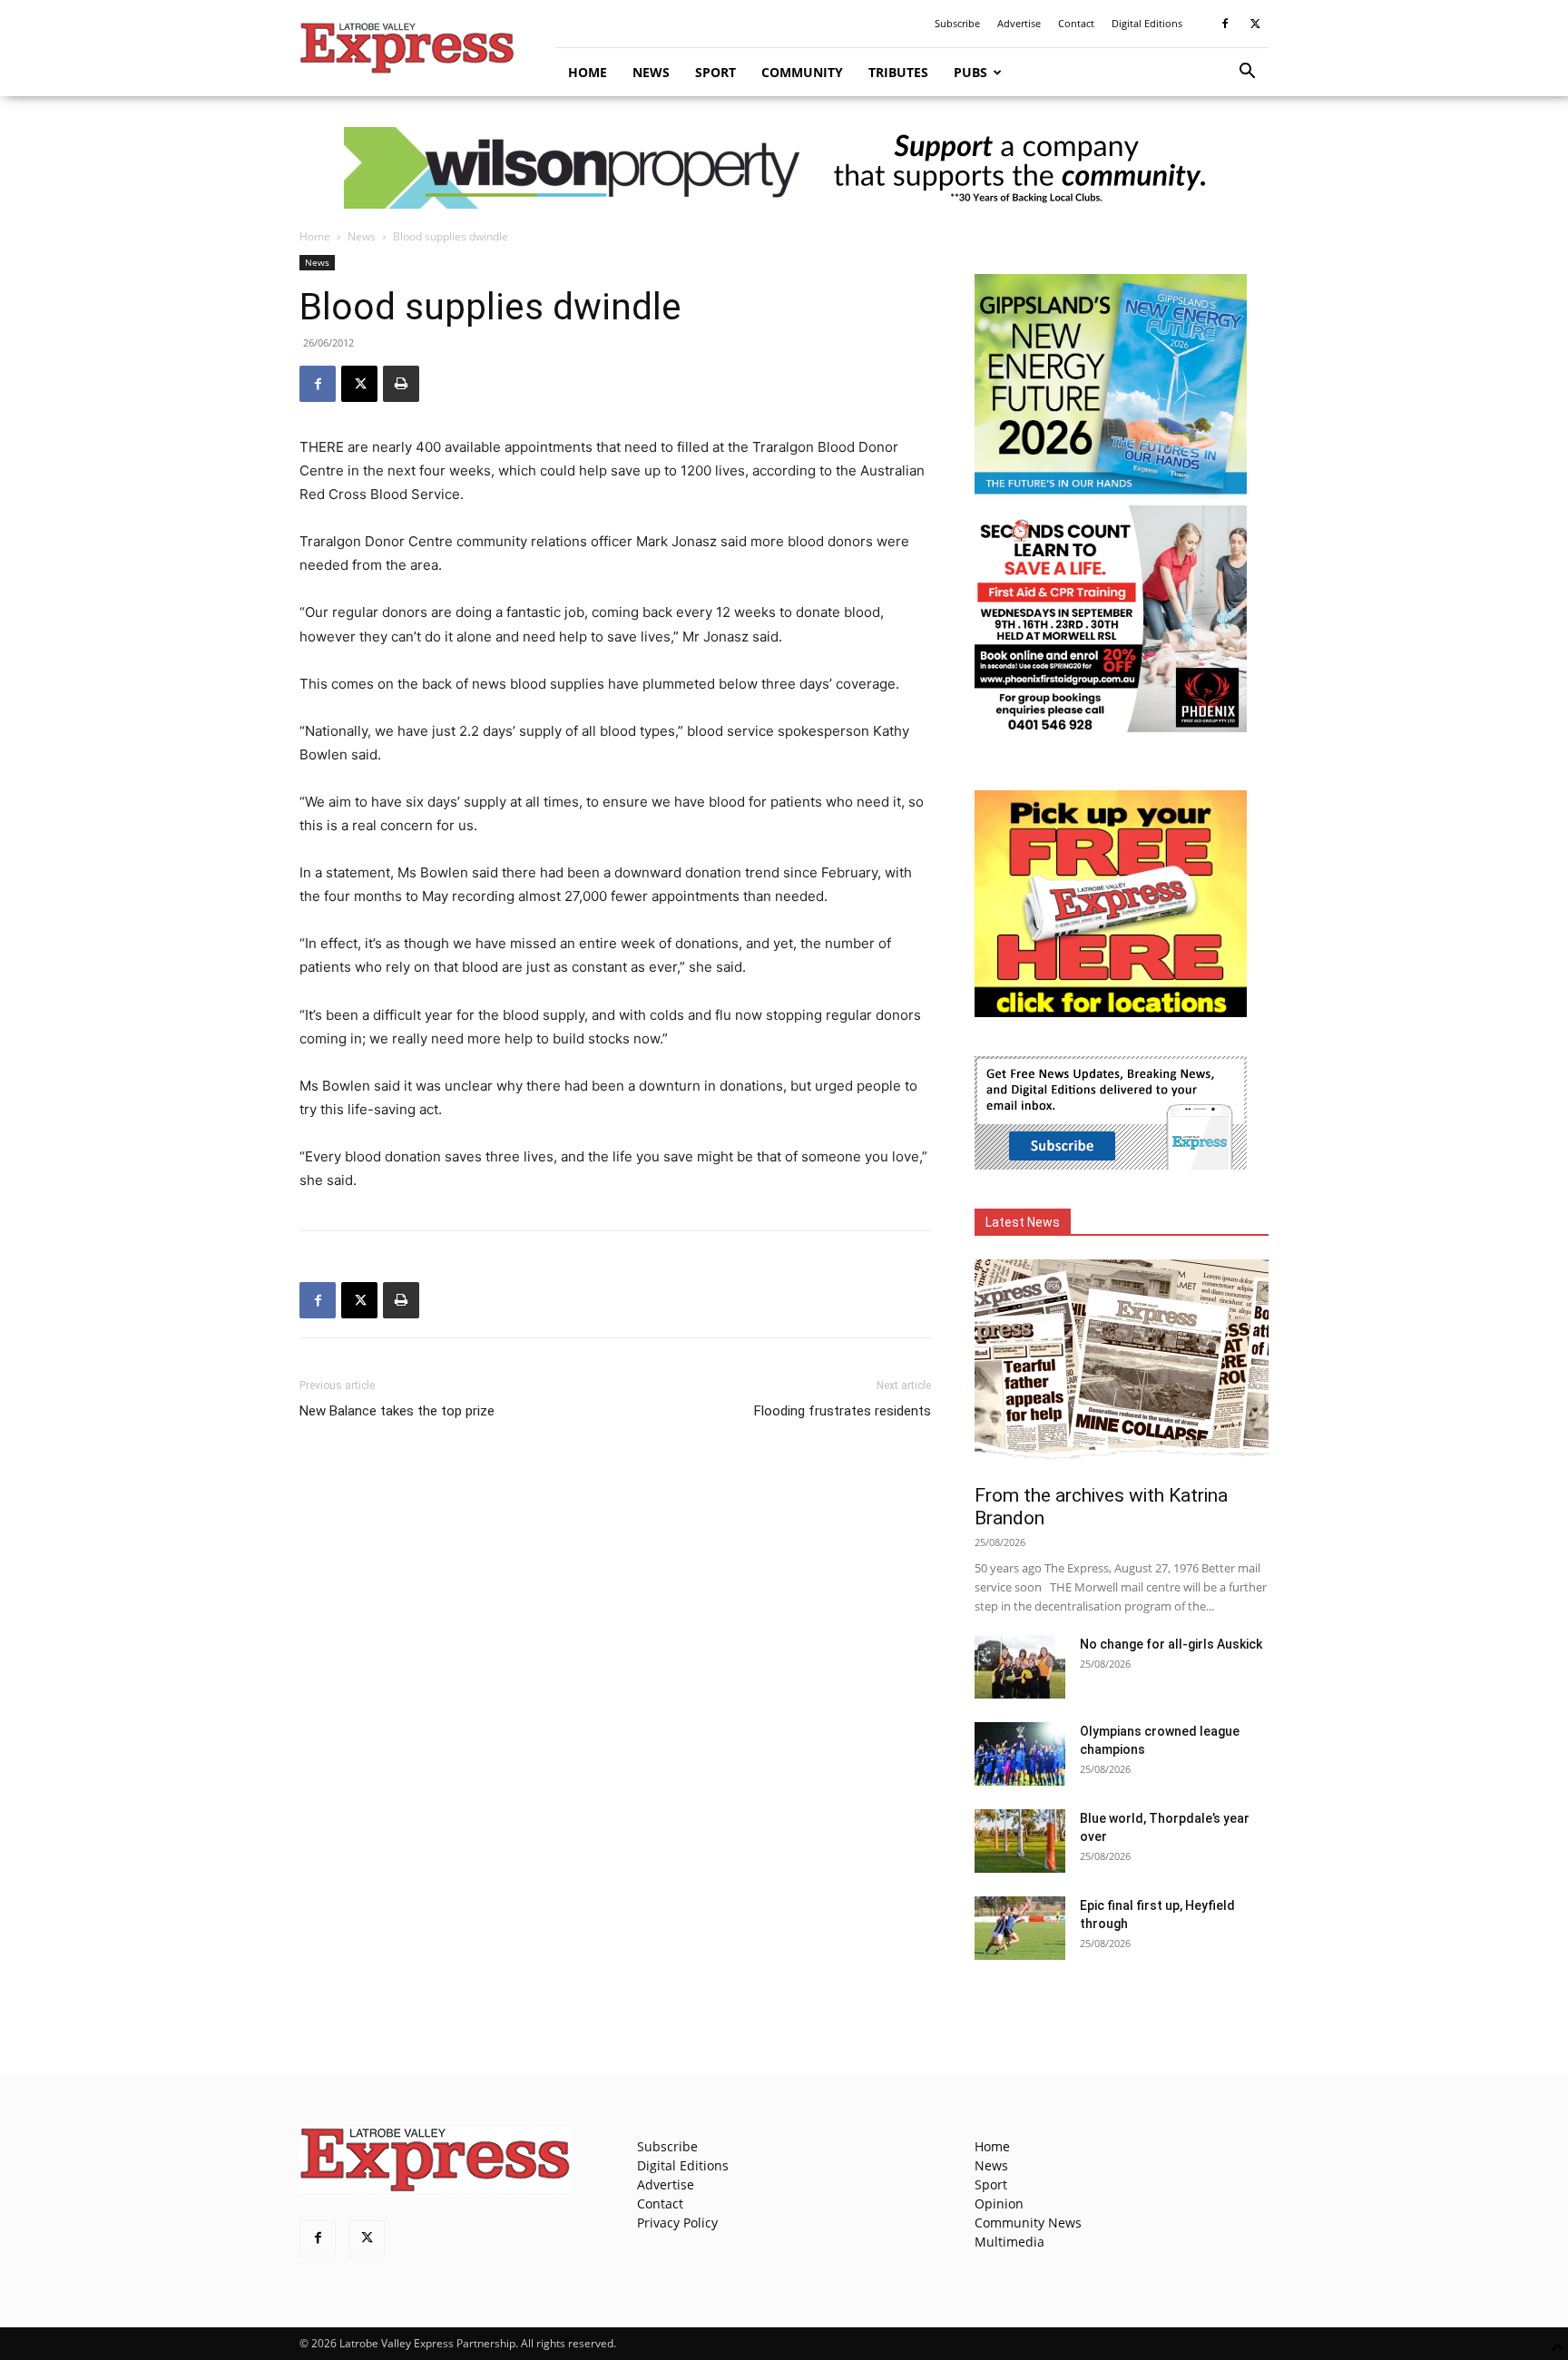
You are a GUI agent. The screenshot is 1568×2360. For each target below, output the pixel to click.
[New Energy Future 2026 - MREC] (1111, 496)
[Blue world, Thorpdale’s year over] (1020, 1841)
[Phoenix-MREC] (1111, 727)
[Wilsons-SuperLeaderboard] (784, 168)
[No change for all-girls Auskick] (1020, 1667)
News (651, 72)
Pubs (970, 72)
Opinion (999, 2203)
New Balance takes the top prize (397, 1411)
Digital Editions (1147, 23)
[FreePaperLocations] (1111, 1012)
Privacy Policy (677, 2223)
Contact (1076, 23)
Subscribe (957, 23)
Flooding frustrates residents (843, 1411)
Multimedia (1009, 2242)
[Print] (401, 384)
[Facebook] (1225, 24)
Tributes (898, 72)
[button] (1247, 73)
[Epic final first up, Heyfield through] (1020, 1928)
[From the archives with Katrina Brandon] (1122, 1366)
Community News (1028, 2223)
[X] (1255, 24)
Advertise (1019, 23)
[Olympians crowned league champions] (1020, 1754)
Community (802, 72)
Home (588, 72)
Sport (715, 72)
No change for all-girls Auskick (1171, 1644)
